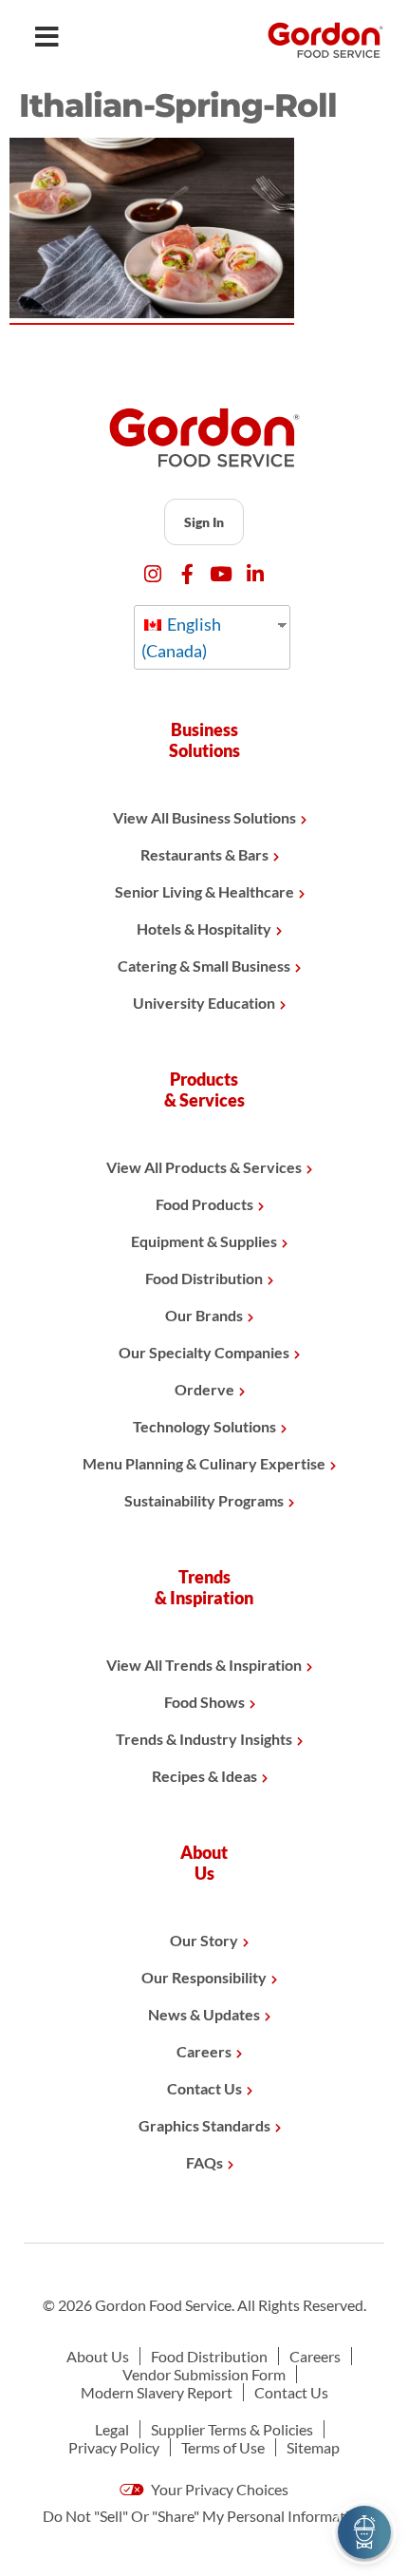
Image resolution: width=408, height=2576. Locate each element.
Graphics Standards (204, 2125)
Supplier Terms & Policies (232, 2429)
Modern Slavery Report (157, 2392)
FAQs (204, 2162)
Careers (204, 2051)
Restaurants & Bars (204, 854)
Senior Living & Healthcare (204, 891)
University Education (204, 1003)
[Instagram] (153, 574)
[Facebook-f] (187, 574)
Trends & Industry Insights (204, 1739)
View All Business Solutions (204, 817)
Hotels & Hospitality (204, 928)
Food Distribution (204, 1278)
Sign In (204, 522)
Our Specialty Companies (204, 1352)
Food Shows (204, 1702)
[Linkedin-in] (256, 574)
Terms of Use (223, 2447)
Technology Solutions (204, 1426)
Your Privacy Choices (218, 2489)
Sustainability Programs (204, 1500)
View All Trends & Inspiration (204, 1665)
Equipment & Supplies (204, 1241)
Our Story (204, 1940)
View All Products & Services (204, 1167)
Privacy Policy (114, 2447)
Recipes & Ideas (204, 1776)
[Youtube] (222, 574)
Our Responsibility (204, 1977)
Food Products (204, 1204)
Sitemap (313, 2447)
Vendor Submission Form (204, 2374)
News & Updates (204, 2014)
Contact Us (204, 2088)
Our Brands (204, 1315)
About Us (98, 2356)
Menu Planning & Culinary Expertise (204, 1463)
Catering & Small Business (204, 966)
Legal (112, 2429)
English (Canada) (181, 637)
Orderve (204, 1389)
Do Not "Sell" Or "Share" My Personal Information (204, 2516)
